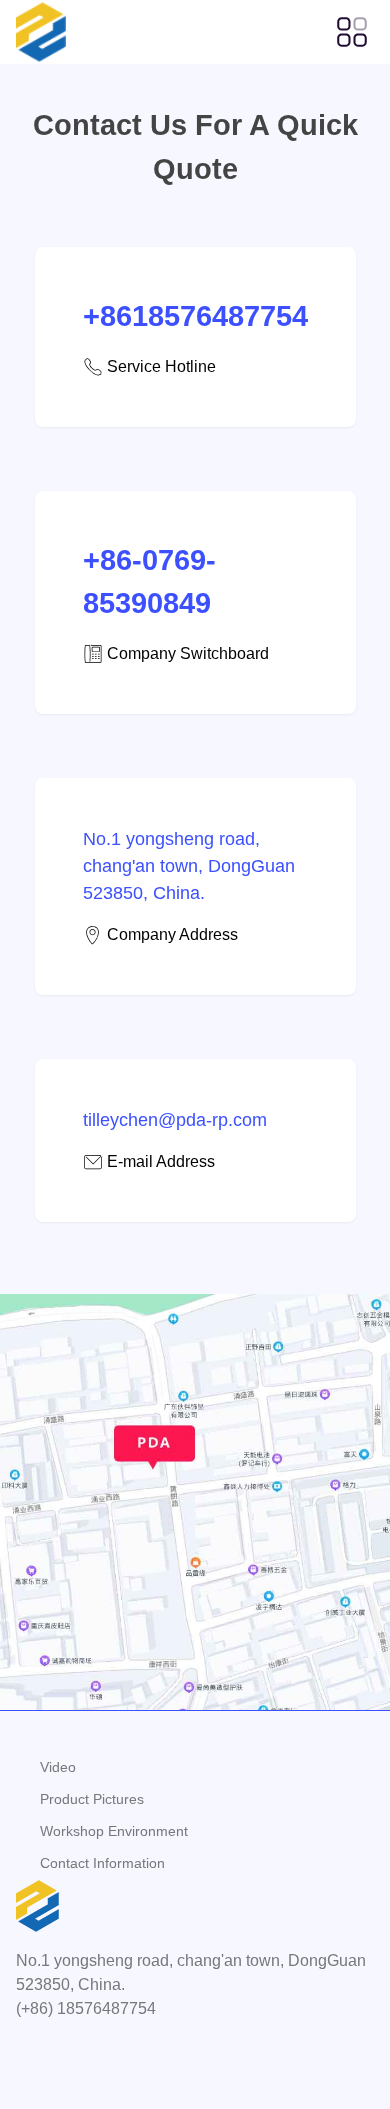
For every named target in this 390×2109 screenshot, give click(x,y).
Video (58, 1767)
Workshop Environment (114, 1831)
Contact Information (102, 1863)
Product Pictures (92, 1799)
